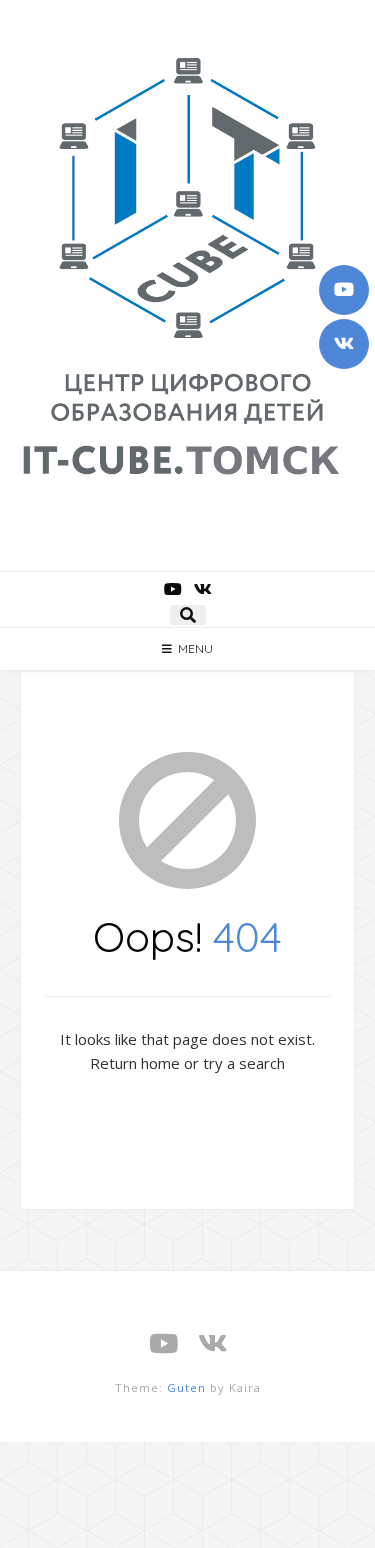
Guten (186, 1387)
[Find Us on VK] (344, 344)
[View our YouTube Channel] (344, 290)
